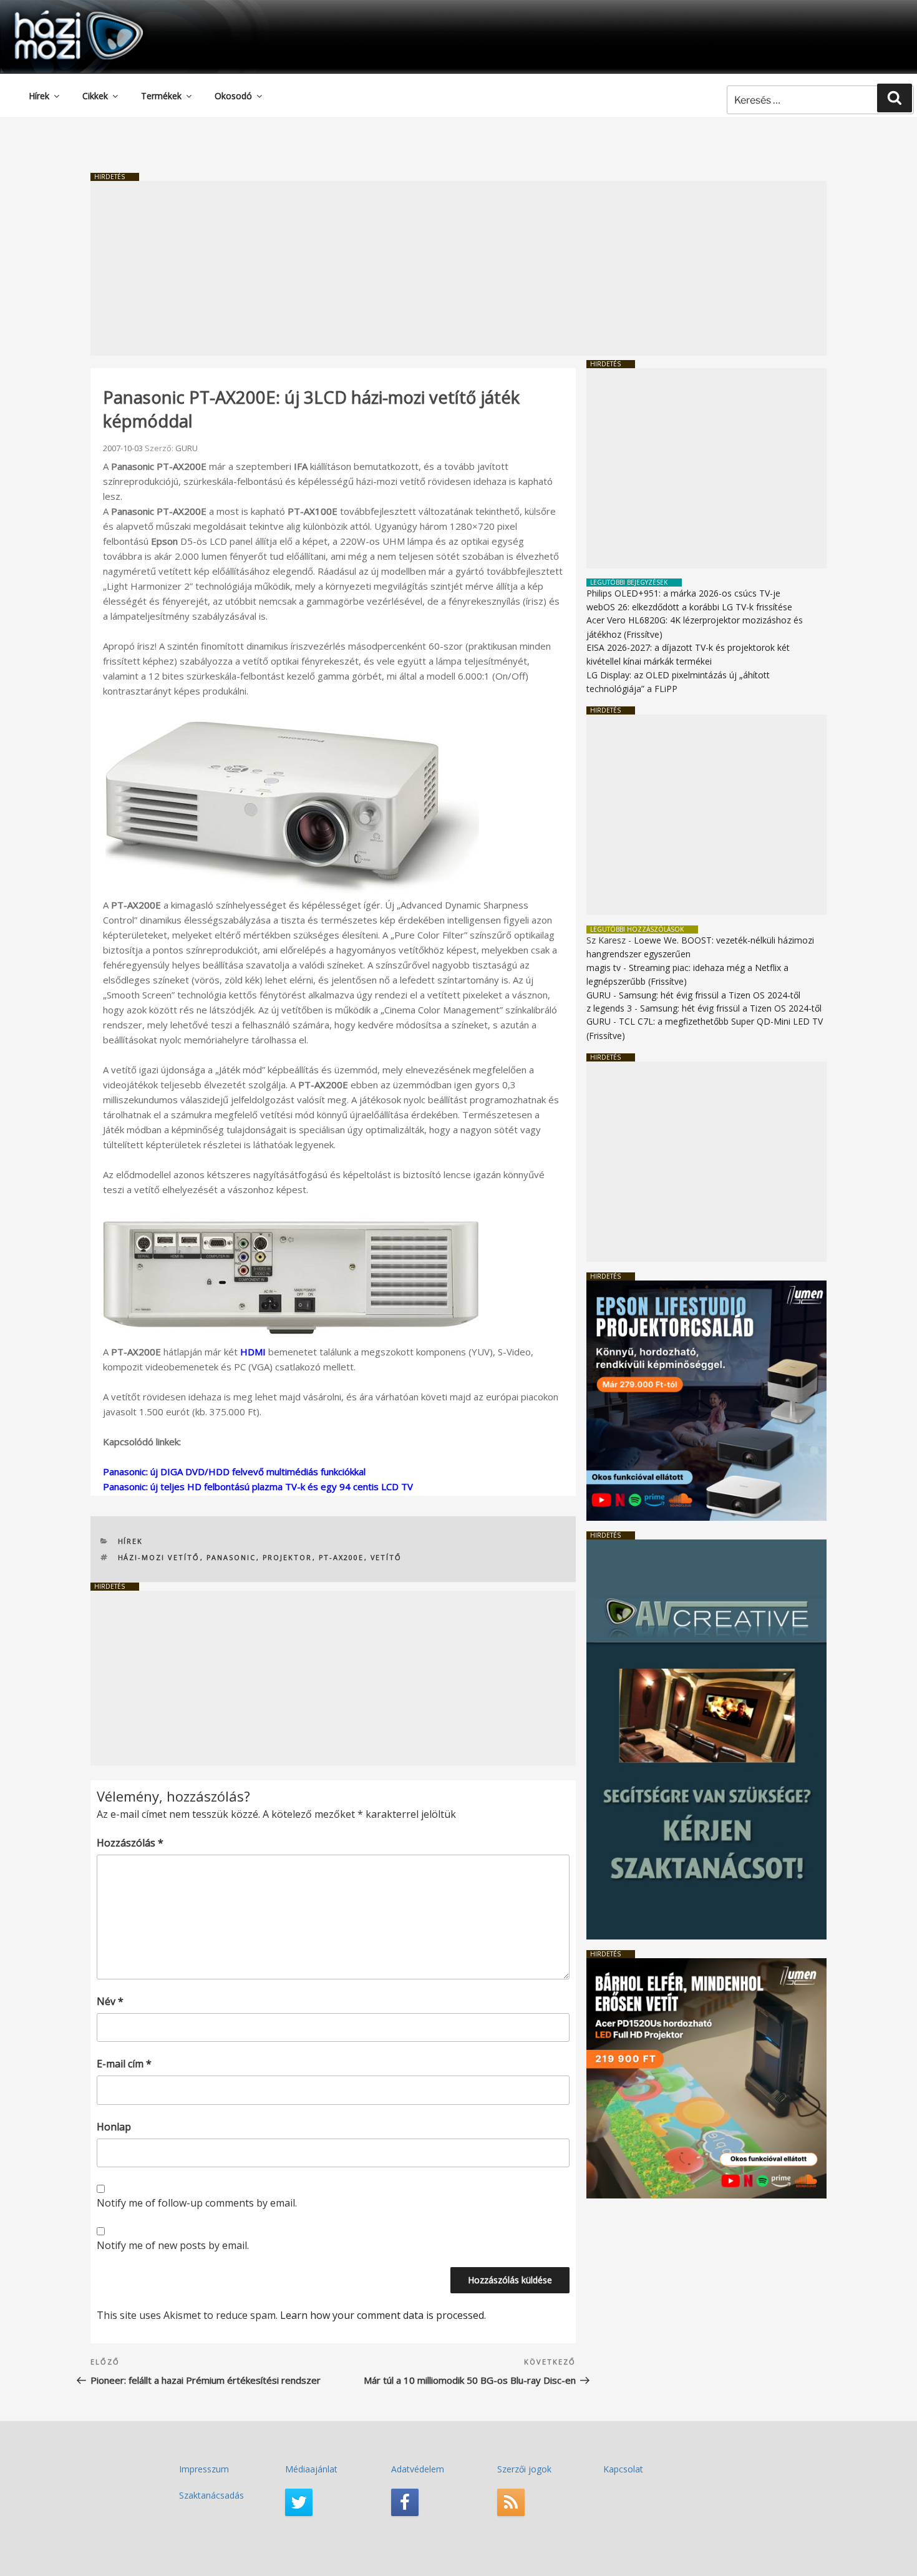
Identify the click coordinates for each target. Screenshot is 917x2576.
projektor (288, 1557)
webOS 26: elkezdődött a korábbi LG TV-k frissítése (689, 607)
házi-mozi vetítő (159, 1557)
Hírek (39, 96)
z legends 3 (609, 1008)
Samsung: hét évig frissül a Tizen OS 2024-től (710, 995)
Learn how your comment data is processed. (383, 2315)
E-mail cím (124, 2064)
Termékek (161, 96)
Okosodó (233, 96)
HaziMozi (61, 15)
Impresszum (204, 2469)
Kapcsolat (623, 2469)
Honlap (114, 2127)
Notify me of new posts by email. (173, 2245)
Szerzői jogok (524, 2469)
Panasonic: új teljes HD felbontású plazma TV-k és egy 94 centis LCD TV (258, 1486)
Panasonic (231, 1557)
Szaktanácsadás (211, 2495)
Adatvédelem (418, 2469)
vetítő (386, 1557)
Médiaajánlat (311, 2469)
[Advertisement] (458, 268)
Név (110, 2001)
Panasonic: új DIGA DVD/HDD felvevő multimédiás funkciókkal (234, 1471)
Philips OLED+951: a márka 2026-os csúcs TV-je (683, 593)
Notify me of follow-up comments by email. (197, 2203)
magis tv (604, 968)
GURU (187, 448)
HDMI (253, 1352)
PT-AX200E (342, 1557)
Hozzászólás (130, 1843)
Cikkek (95, 96)
